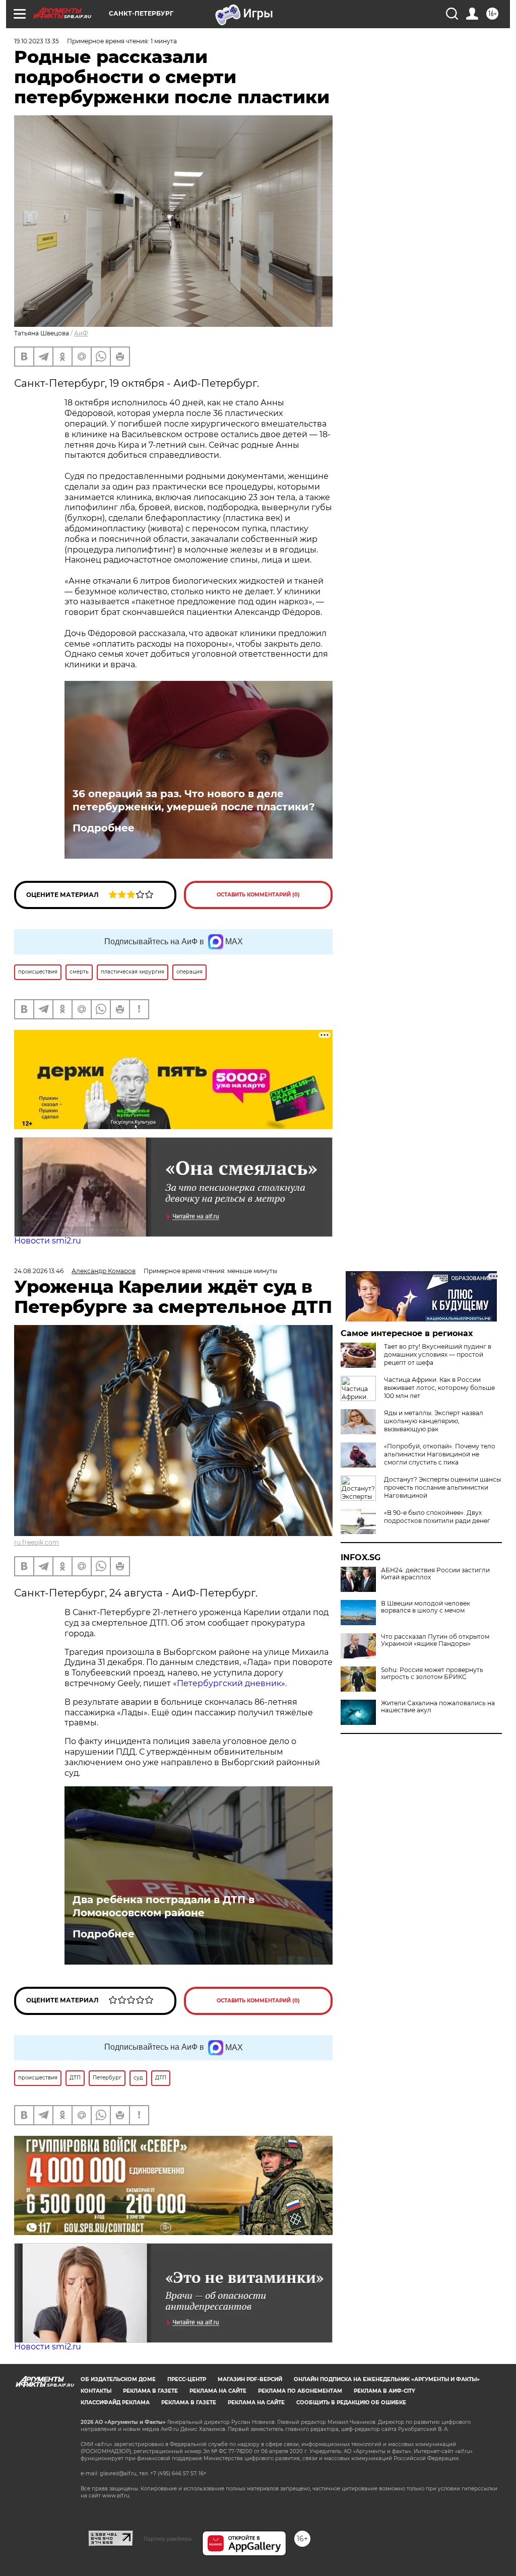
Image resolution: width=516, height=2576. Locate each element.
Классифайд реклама (115, 2403)
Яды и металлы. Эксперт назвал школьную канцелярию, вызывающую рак (434, 1421)
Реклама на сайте (218, 2391)
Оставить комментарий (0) (258, 895)
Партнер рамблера (168, 2539)
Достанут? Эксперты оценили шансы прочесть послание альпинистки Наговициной (442, 1487)
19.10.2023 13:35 (37, 41)
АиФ (81, 333)
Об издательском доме (118, 2379)
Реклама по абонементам (300, 2391)
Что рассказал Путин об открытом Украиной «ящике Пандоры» (435, 1640)
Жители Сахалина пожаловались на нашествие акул (438, 1707)
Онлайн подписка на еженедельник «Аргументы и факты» (387, 2379)
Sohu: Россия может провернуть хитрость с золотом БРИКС (432, 1674)
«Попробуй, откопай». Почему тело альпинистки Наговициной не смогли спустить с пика (440, 1454)
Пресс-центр (187, 2379)
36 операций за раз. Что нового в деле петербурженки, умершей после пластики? (194, 800)
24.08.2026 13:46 (39, 1271)
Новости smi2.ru (48, 1241)
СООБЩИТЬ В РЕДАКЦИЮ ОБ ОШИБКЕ (351, 2403)
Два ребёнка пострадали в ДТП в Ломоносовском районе (164, 1906)
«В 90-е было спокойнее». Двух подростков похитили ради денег (437, 1517)
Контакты (96, 2391)
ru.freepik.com (37, 1542)
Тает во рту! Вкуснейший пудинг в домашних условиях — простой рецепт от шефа (438, 1354)
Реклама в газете (150, 2391)
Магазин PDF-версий (250, 2379)
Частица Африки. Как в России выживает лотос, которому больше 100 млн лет (439, 1388)
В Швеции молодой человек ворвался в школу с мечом (426, 1607)
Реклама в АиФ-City (384, 2391)
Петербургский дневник (229, 1683)
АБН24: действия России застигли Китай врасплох (435, 1574)
